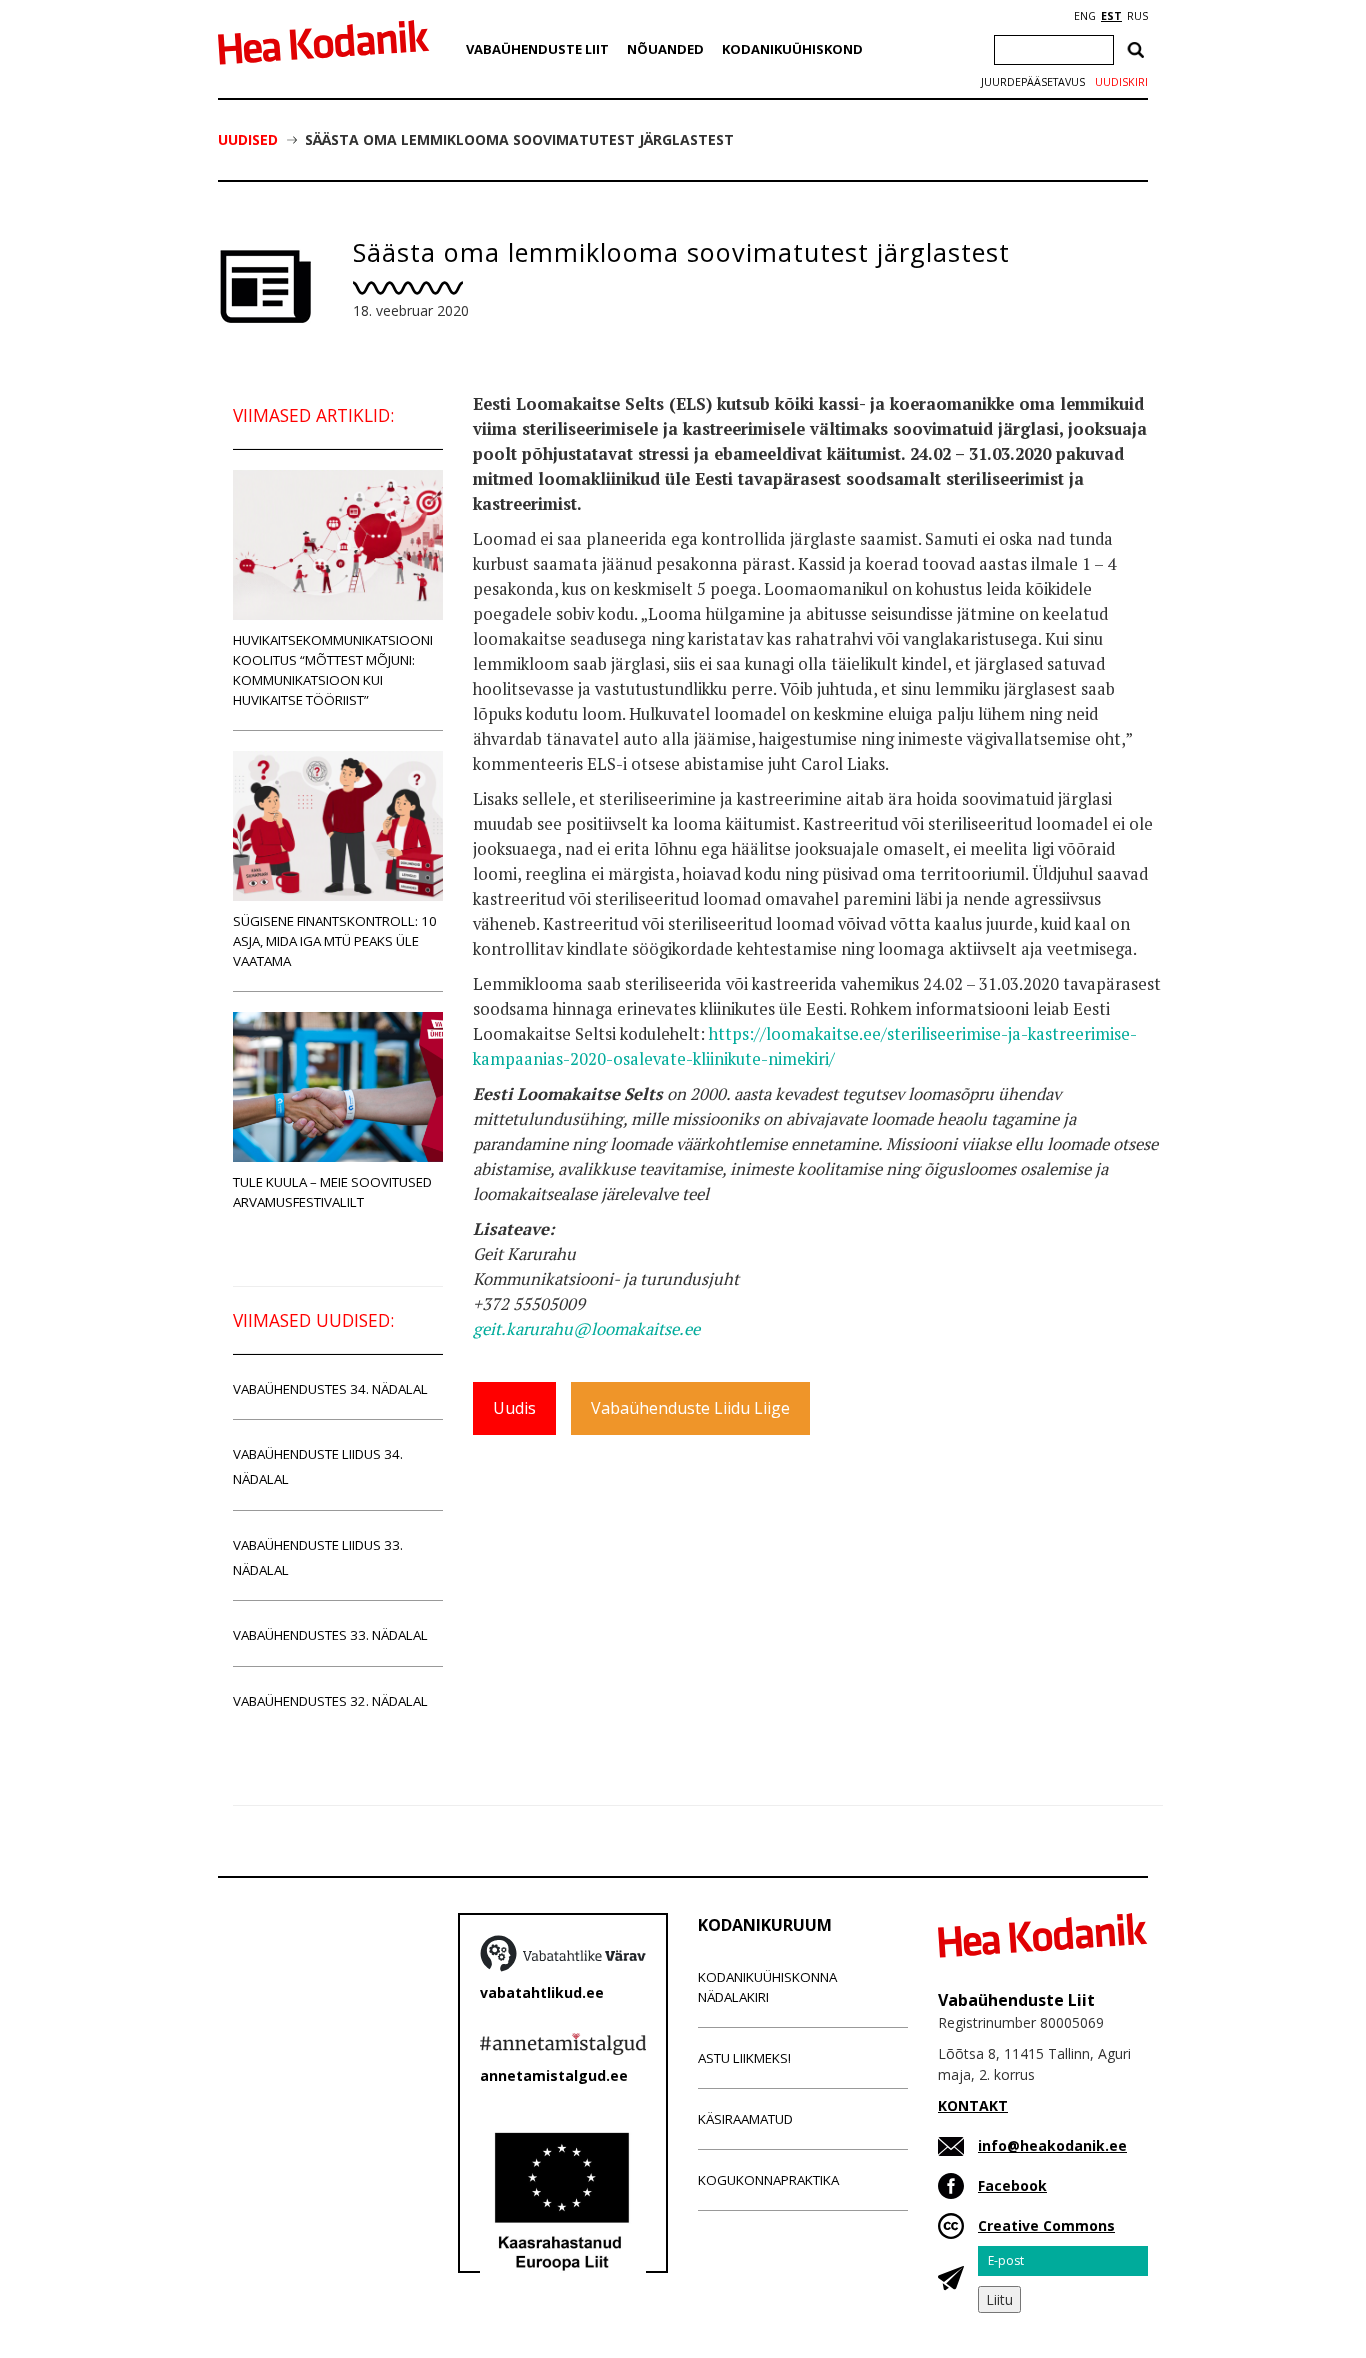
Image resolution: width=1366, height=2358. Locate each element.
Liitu (999, 2299)
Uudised (248, 139)
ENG (1085, 16)
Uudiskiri (1121, 82)
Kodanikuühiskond (792, 49)
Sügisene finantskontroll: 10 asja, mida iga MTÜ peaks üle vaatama (335, 941)
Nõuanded (665, 49)
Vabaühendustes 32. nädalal (330, 1701)
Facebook (1012, 2185)
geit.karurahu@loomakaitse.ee (586, 1329)
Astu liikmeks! (744, 2058)
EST (1111, 16)
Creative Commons (1046, 2225)
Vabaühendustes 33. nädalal (330, 1635)
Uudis (514, 1408)
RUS (1137, 16)
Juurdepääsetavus (1033, 82)
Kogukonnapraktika (768, 2180)
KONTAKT (973, 2105)
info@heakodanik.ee (1052, 2145)
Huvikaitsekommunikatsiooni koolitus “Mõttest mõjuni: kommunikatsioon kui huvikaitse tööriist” (333, 670)
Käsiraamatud (745, 2119)
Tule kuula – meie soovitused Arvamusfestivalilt (332, 1192)
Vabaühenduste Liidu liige (690, 1408)
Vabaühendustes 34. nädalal (330, 1389)
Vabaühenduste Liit (537, 49)
